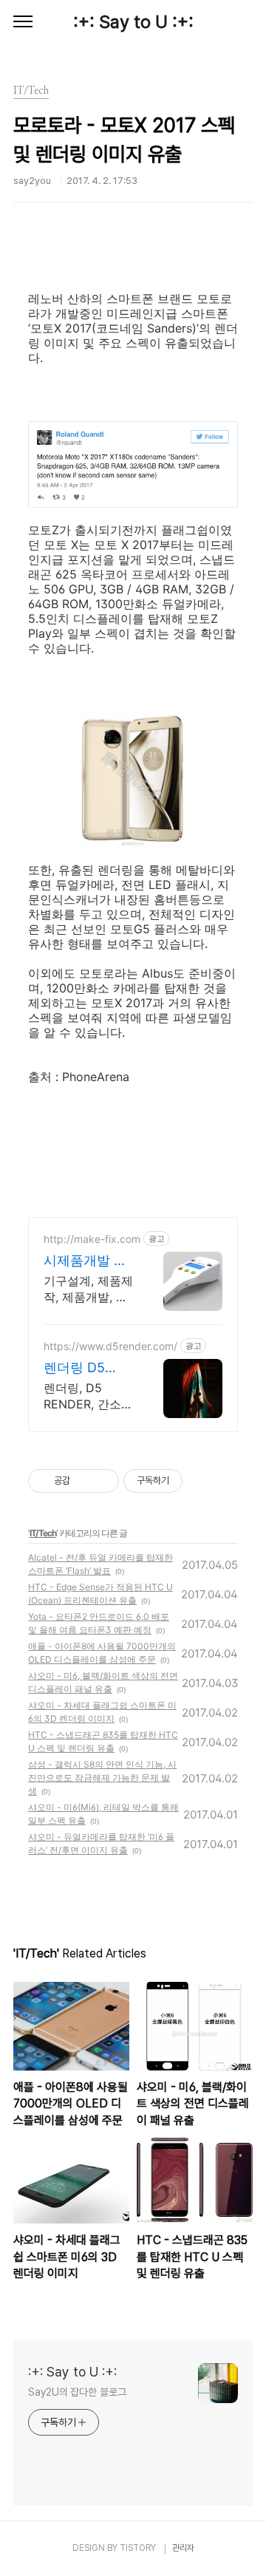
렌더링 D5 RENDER (74, 1368)
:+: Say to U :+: (133, 22)
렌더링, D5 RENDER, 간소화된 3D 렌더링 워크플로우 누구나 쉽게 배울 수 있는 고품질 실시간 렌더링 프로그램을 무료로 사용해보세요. (89, 1396)
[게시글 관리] (102, 1481)
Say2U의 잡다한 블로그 (77, 2392)
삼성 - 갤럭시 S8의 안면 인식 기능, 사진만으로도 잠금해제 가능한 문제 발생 (102, 1778)
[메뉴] (23, 22)
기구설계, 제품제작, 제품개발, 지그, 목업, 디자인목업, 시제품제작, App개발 (88, 1289)
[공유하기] (84, 1481)
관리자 (183, 2548)
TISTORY (138, 2548)
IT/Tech (43, 1533)
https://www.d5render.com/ (110, 1346)
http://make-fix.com (92, 1239)
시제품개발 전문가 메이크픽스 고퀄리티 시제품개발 (87, 1261)
